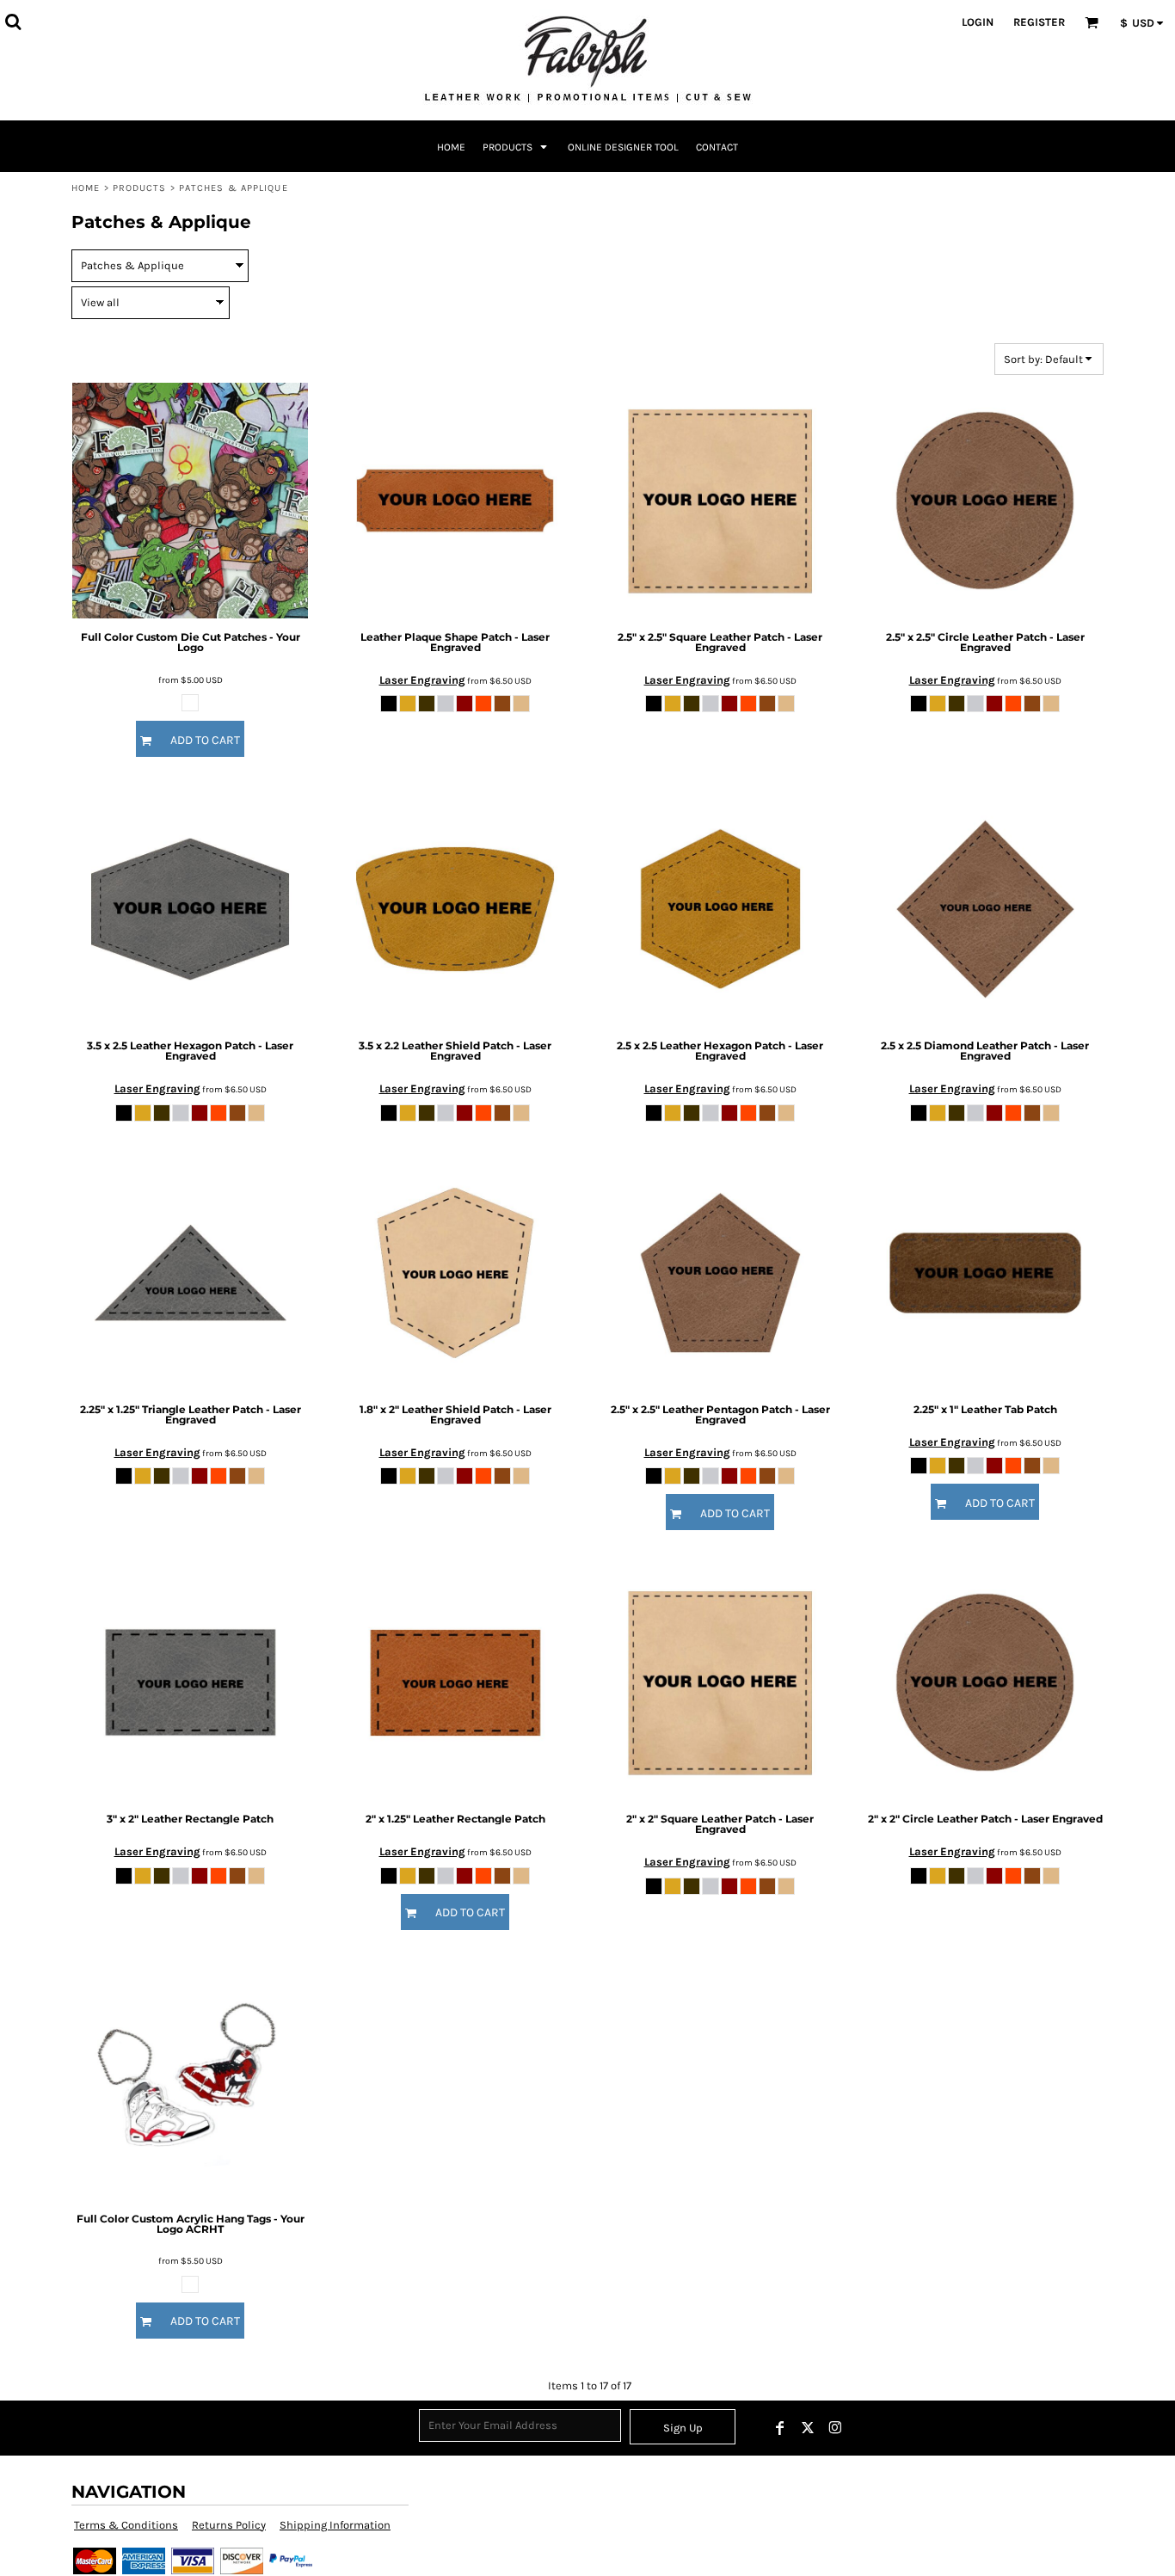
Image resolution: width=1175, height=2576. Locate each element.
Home (86, 188)
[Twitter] (808, 2428)
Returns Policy (229, 2525)
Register (1039, 22)
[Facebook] (780, 2428)
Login (978, 22)
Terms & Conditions (126, 2525)
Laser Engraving (422, 680)
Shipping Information (335, 2525)
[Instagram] (835, 2428)
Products (140, 188)
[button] (13, 22)
